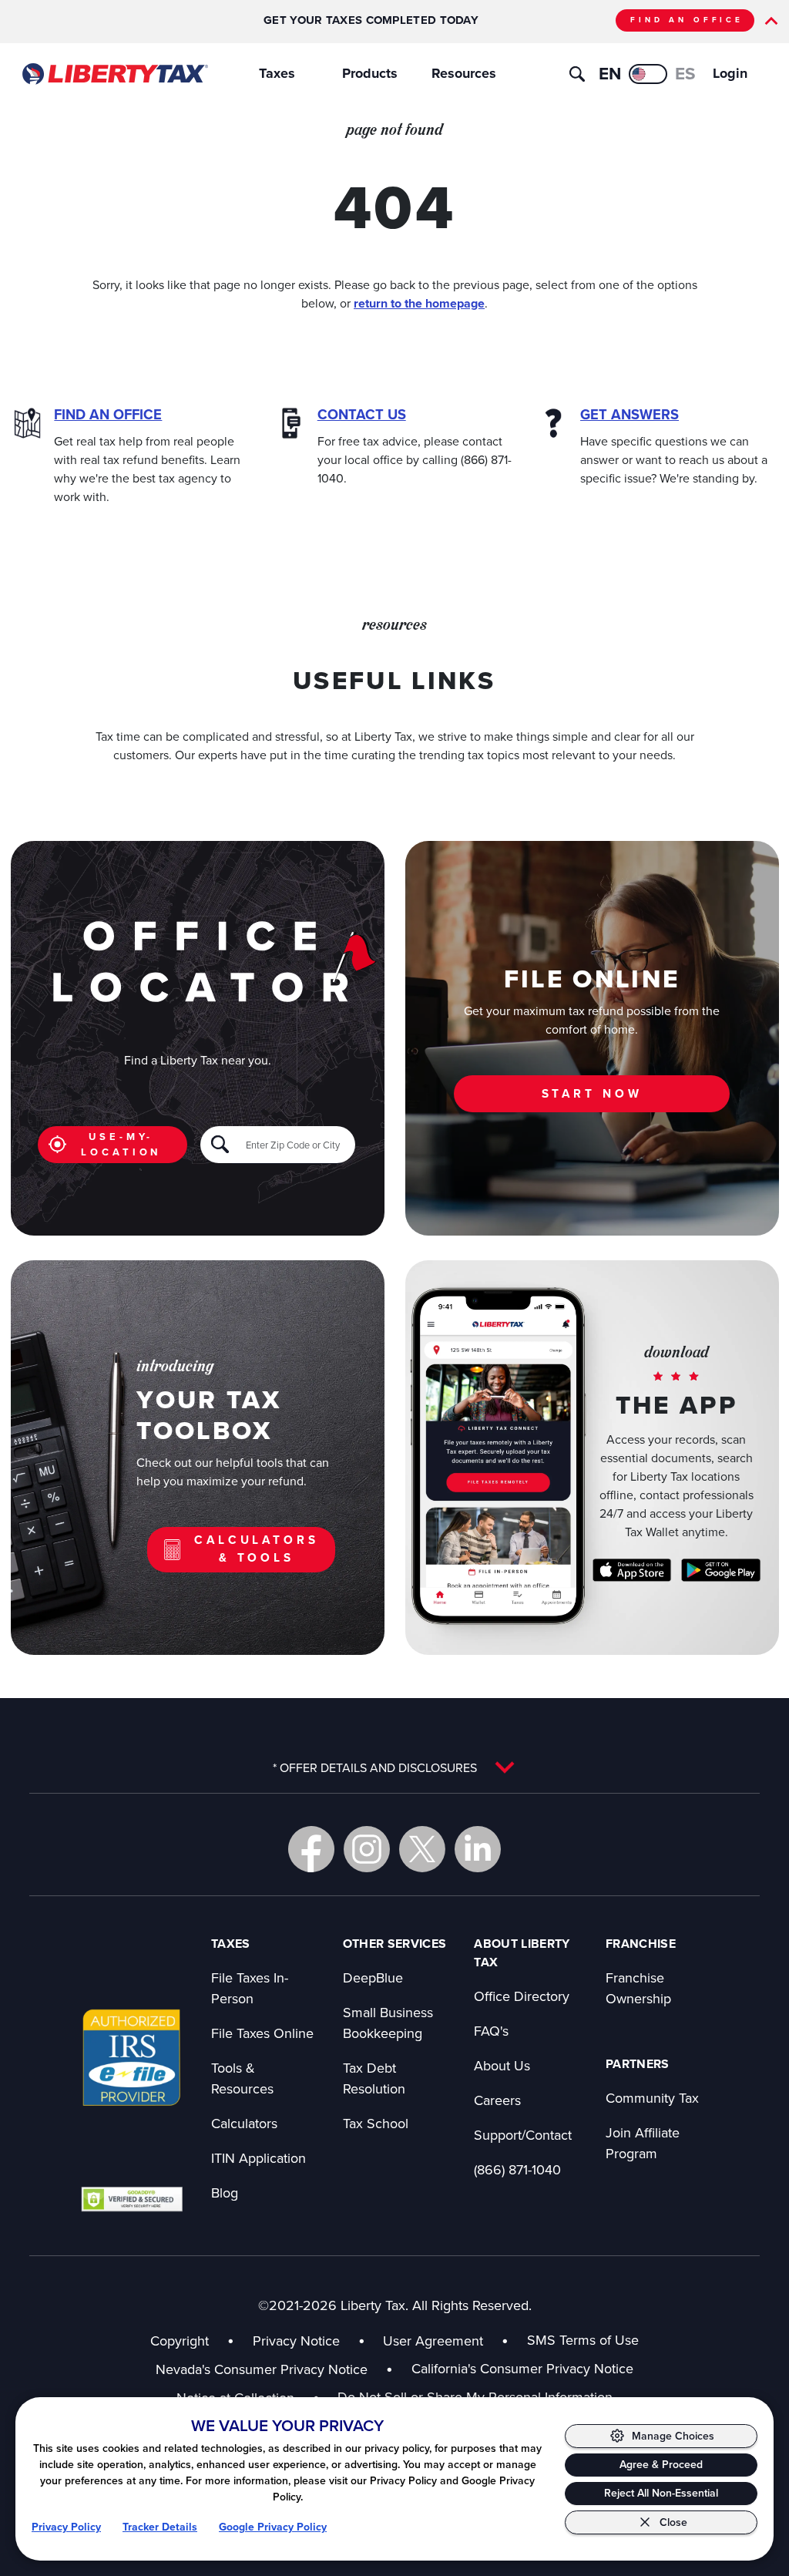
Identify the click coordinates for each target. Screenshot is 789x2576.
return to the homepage (419, 303)
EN (610, 74)
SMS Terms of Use (583, 2340)
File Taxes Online (262, 2033)
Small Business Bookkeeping (388, 2023)
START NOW (592, 1093)
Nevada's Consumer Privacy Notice (274, 2369)
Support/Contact (523, 2135)
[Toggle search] (577, 74)
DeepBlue (373, 1977)
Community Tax (652, 2098)
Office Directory (522, 1996)
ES (685, 74)
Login (730, 73)
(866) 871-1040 (517, 2169)
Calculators (244, 2123)
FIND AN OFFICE (687, 20)
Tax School (376, 2123)
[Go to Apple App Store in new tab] (632, 1570)
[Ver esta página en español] (648, 74)
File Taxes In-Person (250, 1988)
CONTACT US (362, 414)
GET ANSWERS (630, 414)
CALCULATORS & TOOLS (256, 1549)
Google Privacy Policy (273, 2527)
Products (370, 73)
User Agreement (433, 2341)
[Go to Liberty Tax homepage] (114, 74)
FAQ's (491, 2031)
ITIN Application (259, 2158)
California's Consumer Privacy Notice (522, 2368)
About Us (502, 2065)
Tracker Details (160, 2527)
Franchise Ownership (638, 1988)
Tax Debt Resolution (374, 2078)
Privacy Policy (66, 2527)
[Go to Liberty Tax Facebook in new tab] (311, 1849)
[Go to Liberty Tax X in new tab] (422, 1849)
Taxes (277, 73)
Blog (225, 2193)
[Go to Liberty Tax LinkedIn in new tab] (478, 1849)
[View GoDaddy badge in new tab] (132, 2199)
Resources (464, 73)
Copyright (180, 2341)
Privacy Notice (296, 2341)
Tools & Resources (242, 2078)
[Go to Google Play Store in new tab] (721, 1570)
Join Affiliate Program (643, 2143)
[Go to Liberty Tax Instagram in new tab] (367, 1849)
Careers (497, 2100)
